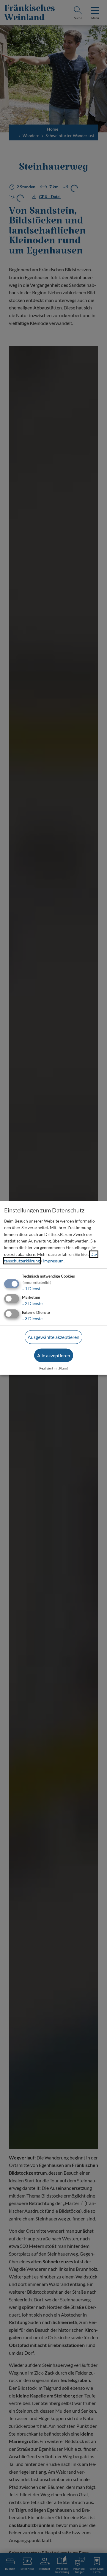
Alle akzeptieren (54, 1355)
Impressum (53, 1261)
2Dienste (32, 1303)
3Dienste (32, 1318)
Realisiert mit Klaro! (54, 1368)
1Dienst (31, 1288)
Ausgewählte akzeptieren (53, 1337)
